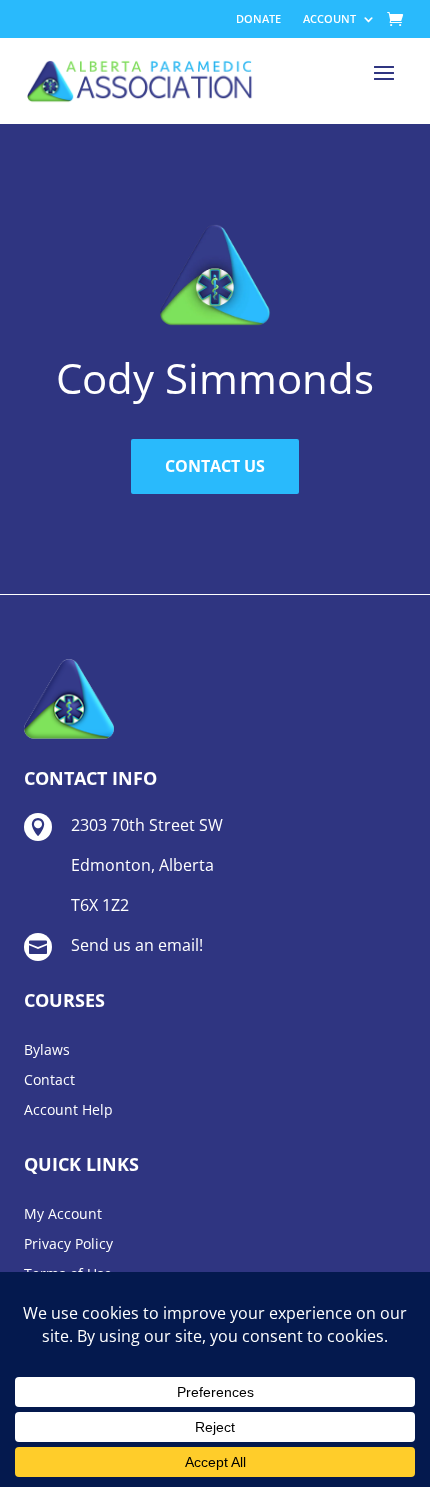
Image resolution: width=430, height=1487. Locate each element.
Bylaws (47, 1051)
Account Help (68, 1111)
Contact (49, 1081)
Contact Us (215, 466)
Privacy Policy (68, 1245)
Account (329, 19)
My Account (63, 1215)
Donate (258, 19)
